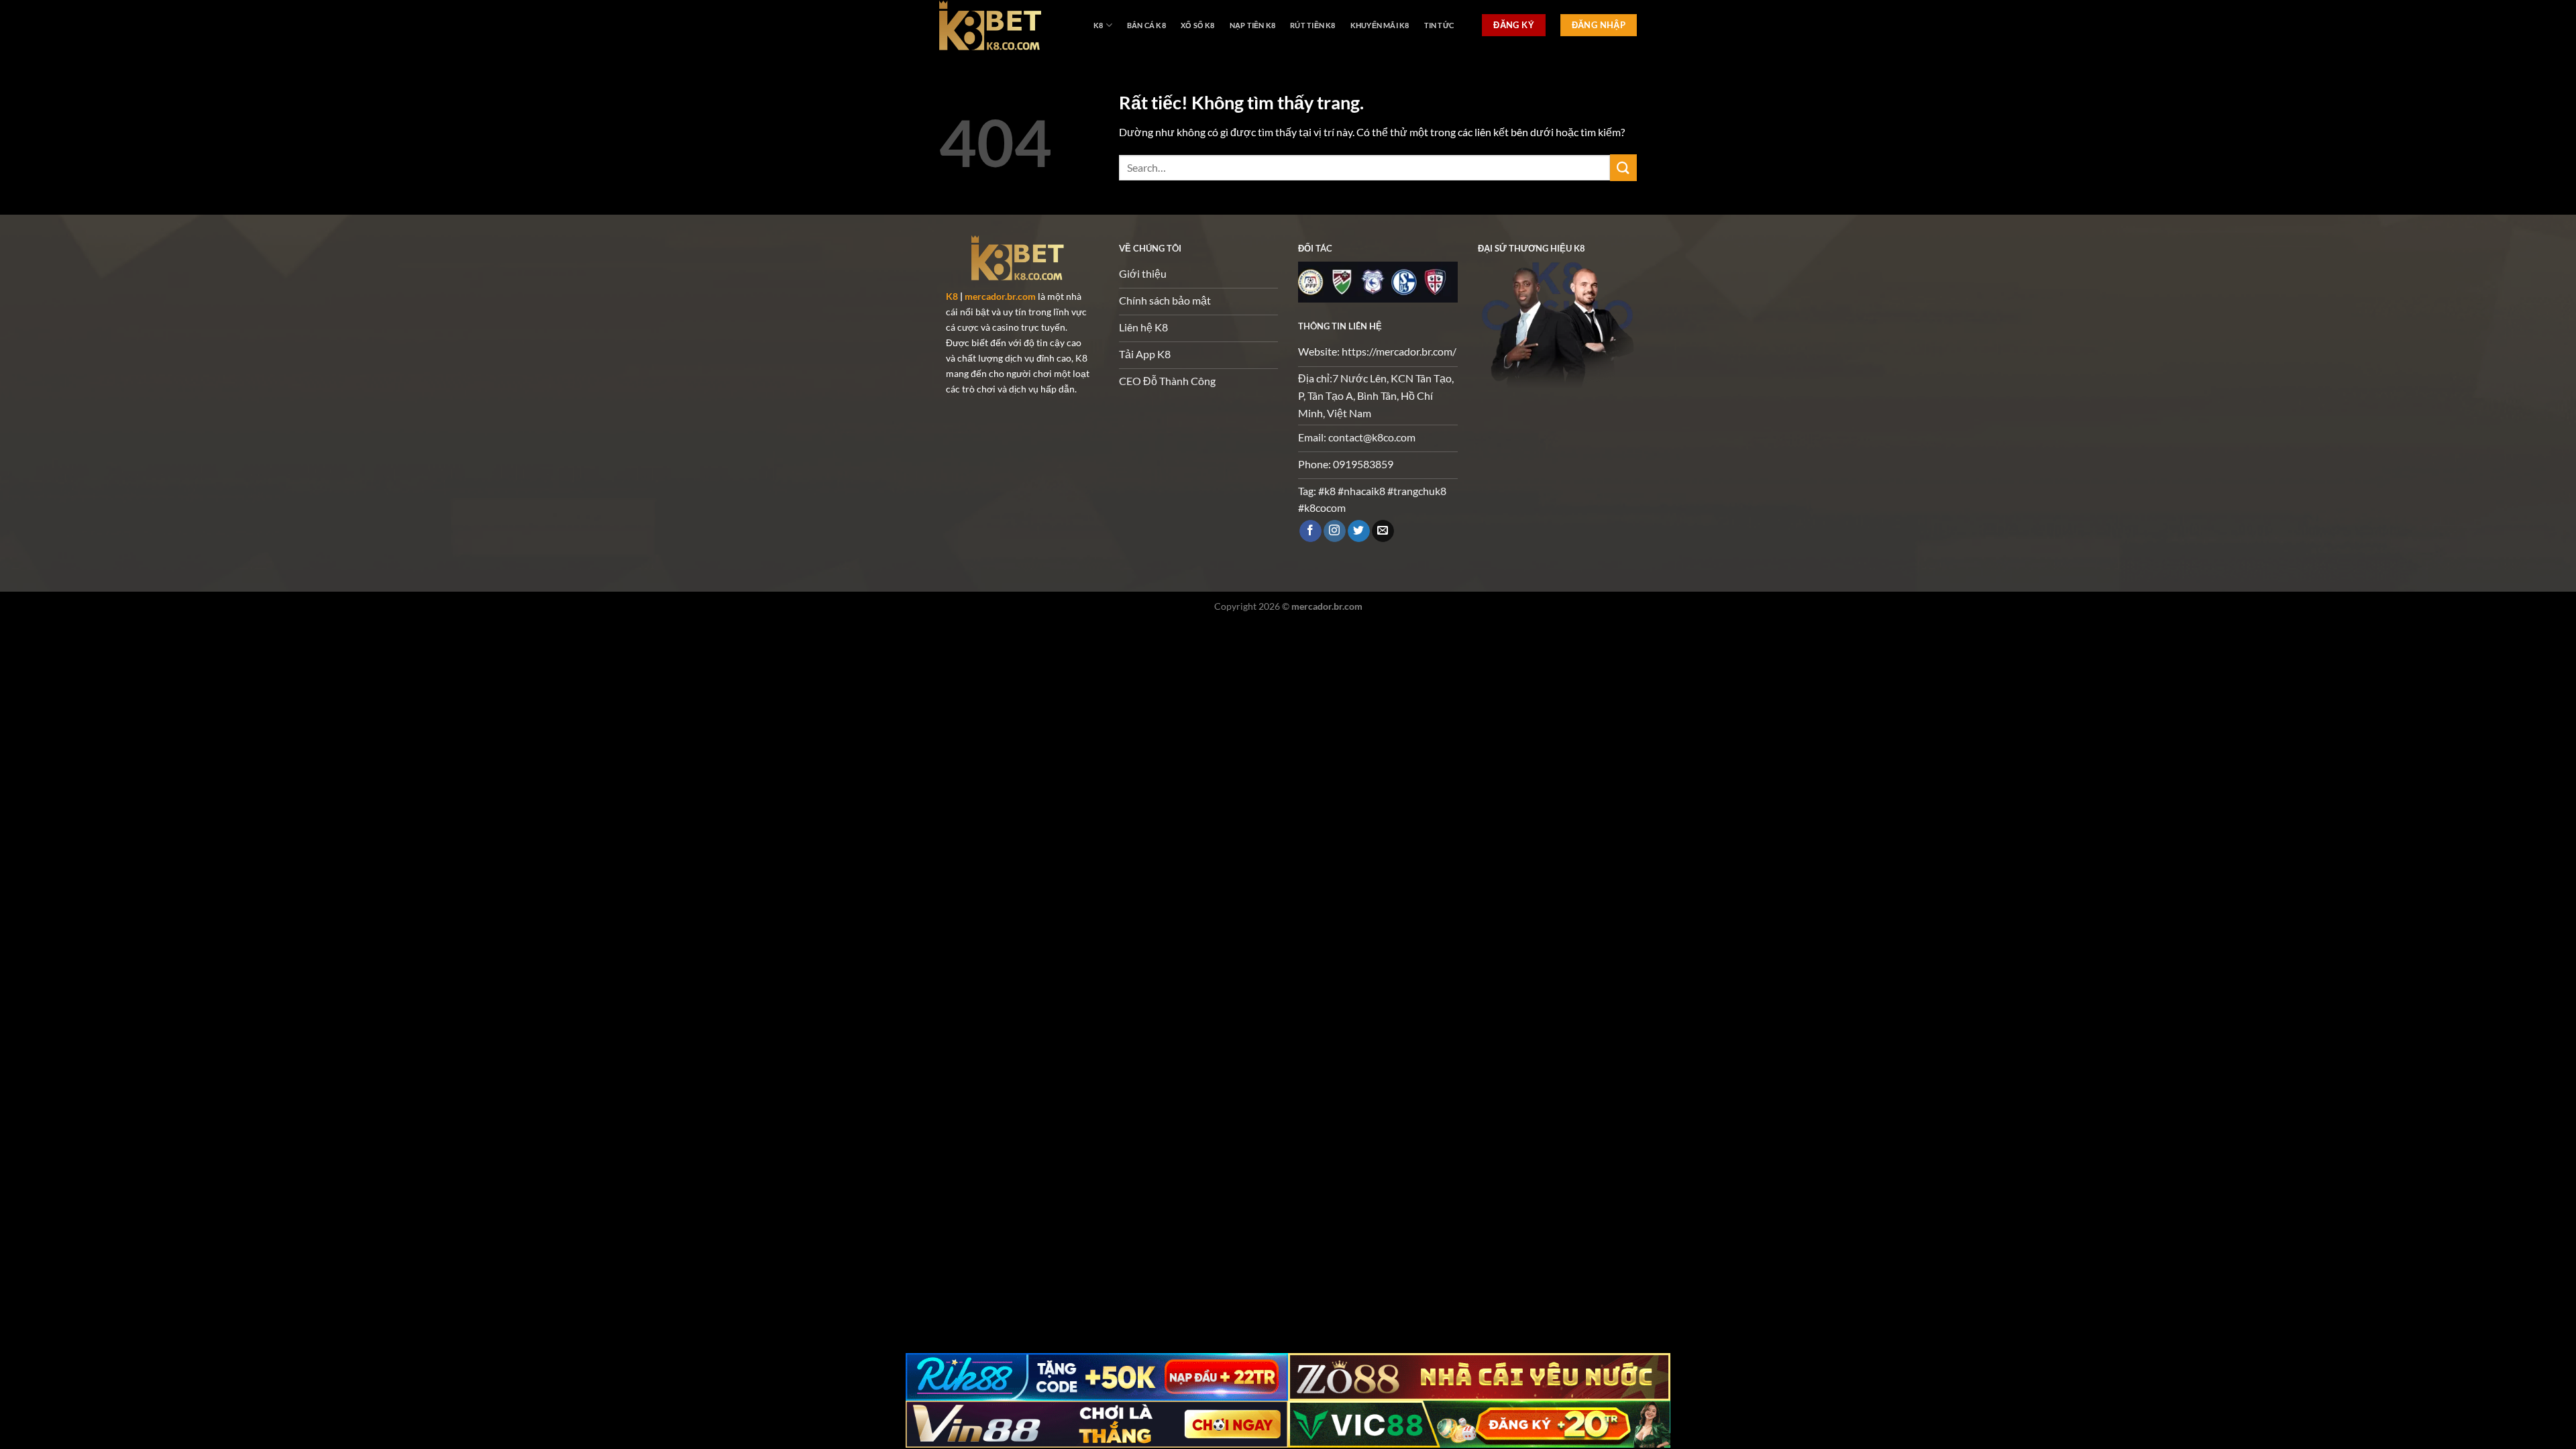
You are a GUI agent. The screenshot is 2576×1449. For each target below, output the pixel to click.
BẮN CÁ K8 (1146, 25)
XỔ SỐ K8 (1198, 25)
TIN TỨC (1439, 25)
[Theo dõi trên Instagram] (1335, 531)
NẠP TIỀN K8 (1252, 25)
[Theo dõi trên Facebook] (1310, 531)
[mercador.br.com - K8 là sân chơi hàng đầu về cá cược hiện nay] (1006, 25)
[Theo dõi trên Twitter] (1359, 531)
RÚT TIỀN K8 (1312, 25)
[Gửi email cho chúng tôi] (1383, 531)
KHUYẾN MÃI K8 (1380, 25)
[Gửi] (1623, 167)
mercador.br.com (1000, 296)
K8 (1098, 25)
